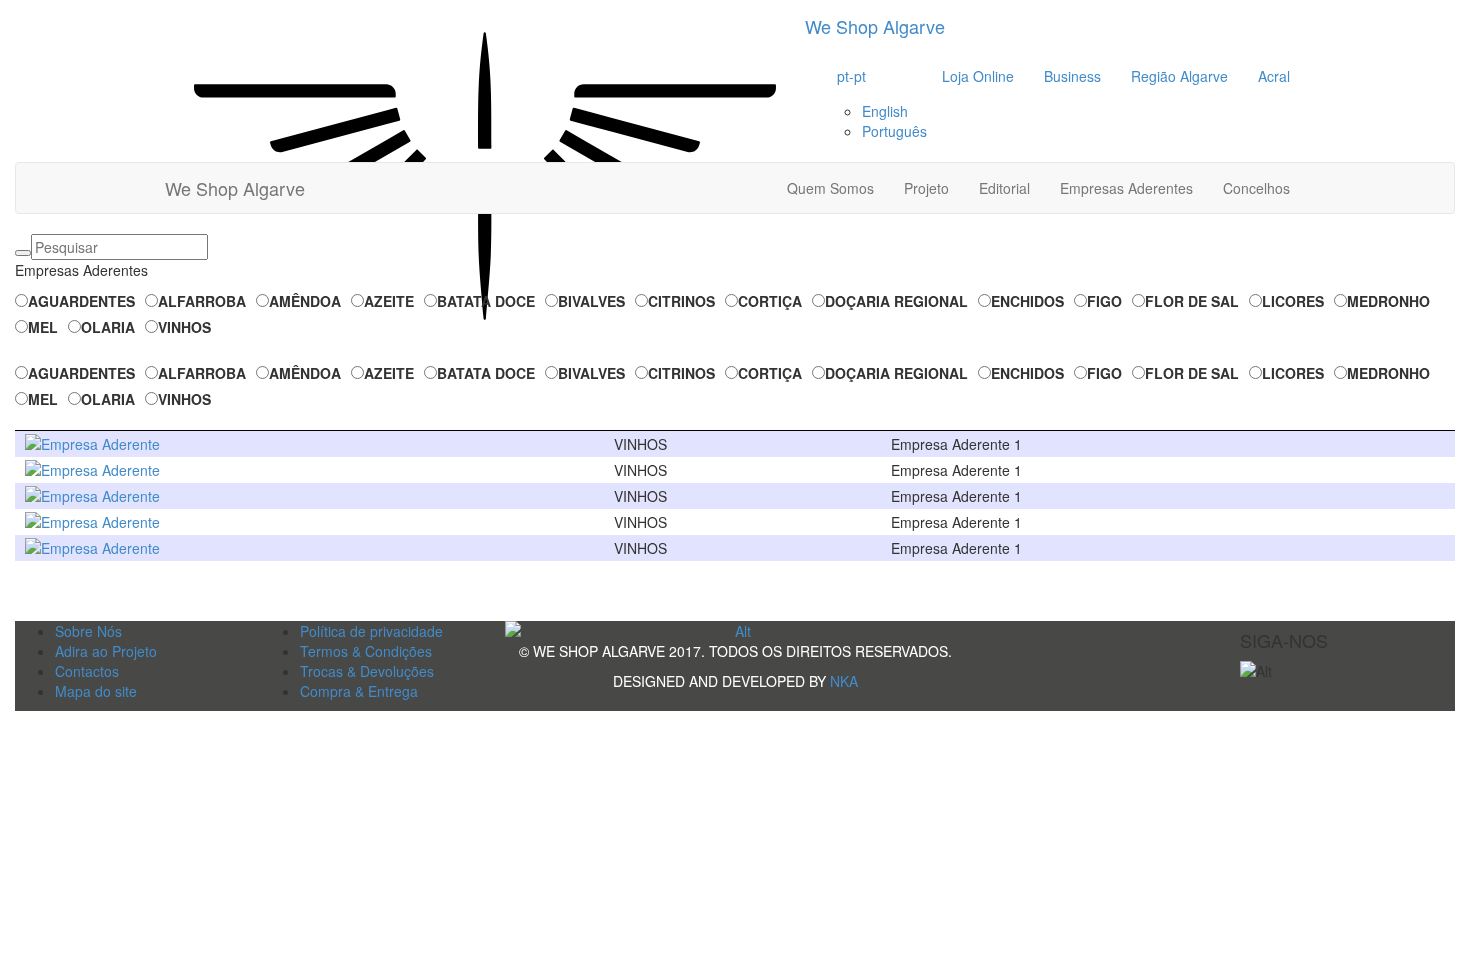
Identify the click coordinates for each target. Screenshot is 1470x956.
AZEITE (389, 301)
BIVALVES (591, 301)
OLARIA (108, 327)
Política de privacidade (371, 631)
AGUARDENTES (81, 301)
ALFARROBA (202, 301)
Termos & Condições (366, 651)
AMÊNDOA (305, 301)
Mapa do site (96, 691)
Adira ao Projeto (106, 651)
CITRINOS (681, 301)
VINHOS (184, 327)
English (885, 111)
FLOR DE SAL (1192, 301)
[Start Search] (23, 253)
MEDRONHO (1388, 301)
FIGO (1104, 301)
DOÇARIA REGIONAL (896, 301)
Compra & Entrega (359, 691)
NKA (844, 681)
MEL (43, 327)
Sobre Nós (88, 631)
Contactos (87, 671)
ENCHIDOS (1027, 301)
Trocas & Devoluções (367, 671)
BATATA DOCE (486, 301)
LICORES (1293, 301)
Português (894, 131)
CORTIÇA (770, 301)
